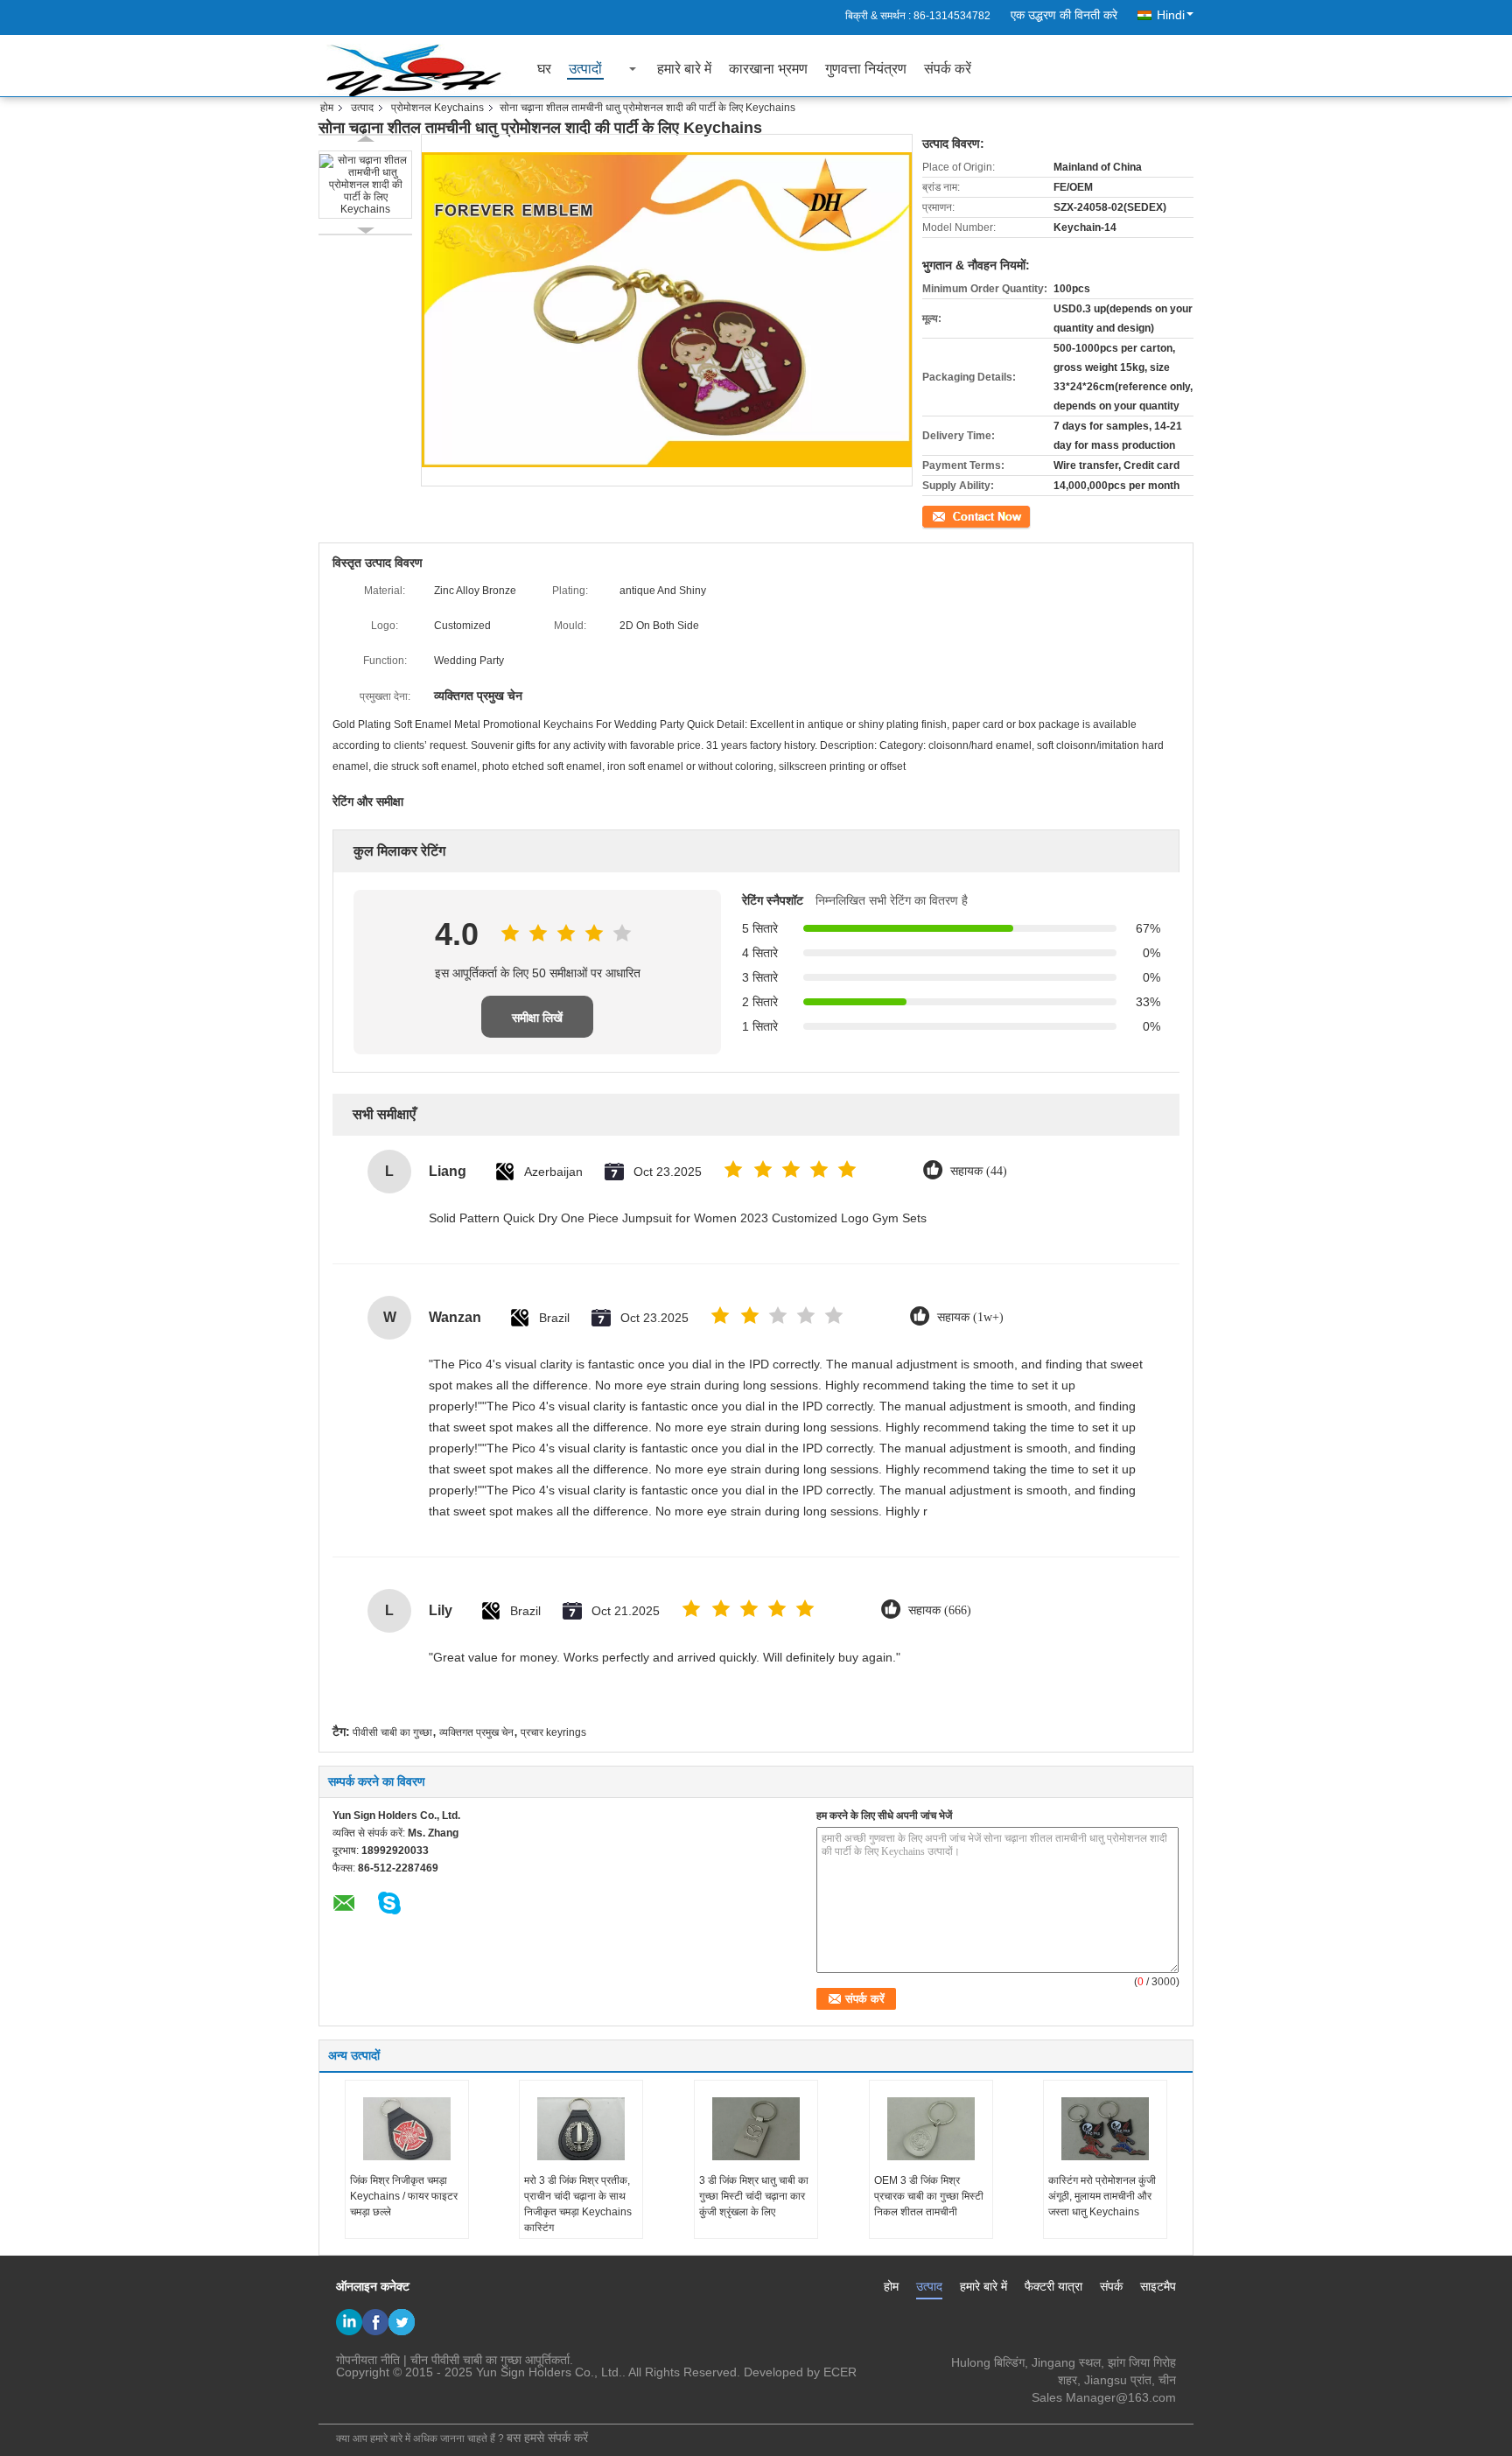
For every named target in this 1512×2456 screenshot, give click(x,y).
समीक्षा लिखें (537, 1018)
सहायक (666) (940, 1610)
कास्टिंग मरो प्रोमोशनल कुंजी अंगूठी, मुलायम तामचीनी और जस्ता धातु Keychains (1102, 2196)
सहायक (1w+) (970, 1317)
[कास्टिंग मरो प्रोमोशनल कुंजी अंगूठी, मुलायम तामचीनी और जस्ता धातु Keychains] (1105, 2129)
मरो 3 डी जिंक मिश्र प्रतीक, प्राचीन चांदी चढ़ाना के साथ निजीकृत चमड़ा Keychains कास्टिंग (578, 2204)
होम (327, 108)
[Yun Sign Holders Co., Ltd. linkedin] (349, 2322)
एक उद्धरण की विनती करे (1064, 15)
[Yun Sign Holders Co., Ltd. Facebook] (375, 2322)
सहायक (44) (979, 1171)
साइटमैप (1158, 2286)
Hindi (1171, 15)
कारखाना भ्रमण (768, 69)
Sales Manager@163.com (1104, 2397)
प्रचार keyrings (553, 1732)
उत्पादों (585, 69)
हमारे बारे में (684, 69)
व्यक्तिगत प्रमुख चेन (476, 1732)
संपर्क (1111, 2286)
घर (544, 69)
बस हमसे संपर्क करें (547, 2438)
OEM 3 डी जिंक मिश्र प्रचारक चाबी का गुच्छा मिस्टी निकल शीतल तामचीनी (929, 2196)
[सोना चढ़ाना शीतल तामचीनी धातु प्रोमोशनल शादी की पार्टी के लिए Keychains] (365, 185)
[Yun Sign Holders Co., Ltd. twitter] (402, 2322)
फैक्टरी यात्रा (1053, 2286)
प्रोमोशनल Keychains (437, 108)
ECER (840, 2372)
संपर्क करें (948, 69)
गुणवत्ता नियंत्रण (866, 69)
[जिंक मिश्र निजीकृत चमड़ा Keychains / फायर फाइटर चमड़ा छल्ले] (407, 2129)
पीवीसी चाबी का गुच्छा (392, 1732)
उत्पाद (362, 108)
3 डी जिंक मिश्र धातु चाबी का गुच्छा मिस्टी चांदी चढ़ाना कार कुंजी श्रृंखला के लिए (754, 2196)
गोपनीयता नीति (368, 2360)
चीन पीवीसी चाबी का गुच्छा (466, 2360)
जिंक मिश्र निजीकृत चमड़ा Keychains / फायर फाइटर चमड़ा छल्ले (404, 2196)
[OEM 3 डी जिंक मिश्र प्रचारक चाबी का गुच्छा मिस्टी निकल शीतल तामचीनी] (931, 2129)
